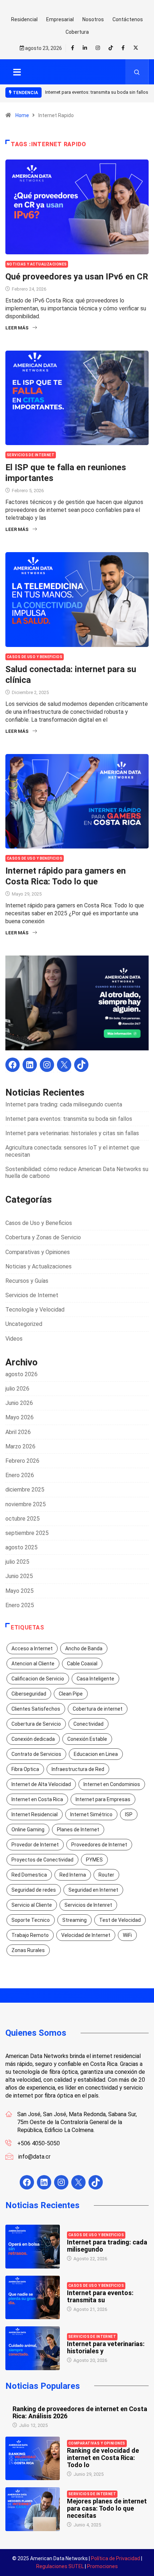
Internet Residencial (35, 1814)
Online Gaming (28, 1830)
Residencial (24, 19)
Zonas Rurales (28, 1950)
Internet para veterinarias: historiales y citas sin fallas (72, 1133)
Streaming (74, 1920)
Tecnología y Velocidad (35, 1310)
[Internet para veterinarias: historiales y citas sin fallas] (33, 2348)
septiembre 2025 (27, 1533)
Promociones (102, 2566)
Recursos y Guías (27, 1281)
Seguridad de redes (34, 1890)
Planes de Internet (78, 1830)
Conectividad (88, 1724)
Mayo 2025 (20, 1591)
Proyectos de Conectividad (42, 1860)
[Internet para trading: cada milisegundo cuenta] (33, 2247)
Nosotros (93, 19)
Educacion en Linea (96, 1754)
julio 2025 (17, 1562)
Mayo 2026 (20, 1417)
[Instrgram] (98, 48)
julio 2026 (17, 1389)
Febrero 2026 (22, 1461)
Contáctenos (128, 19)
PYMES (94, 1860)
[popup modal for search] (137, 72)
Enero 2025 (20, 1605)
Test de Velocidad (120, 1920)
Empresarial (60, 19)
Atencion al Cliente (33, 1664)
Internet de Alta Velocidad (41, 1784)
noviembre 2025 (26, 1504)
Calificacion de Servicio (38, 1679)
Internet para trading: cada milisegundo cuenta (64, 1104)
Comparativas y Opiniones (38, 1252)
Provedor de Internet (35, 1845)
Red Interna (73, 1875)
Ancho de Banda (84, 1648)
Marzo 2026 (20, 1446)
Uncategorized (24, 1324)
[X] (64, 1065)
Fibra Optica (25, 1769)
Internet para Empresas (103, 1799)
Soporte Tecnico (31, 1920)
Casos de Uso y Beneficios (35, 657)
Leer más (17, 328)
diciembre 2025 (25, 1490)
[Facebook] (123, 48)
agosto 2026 (21, 1374)
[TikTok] (81, 1065)
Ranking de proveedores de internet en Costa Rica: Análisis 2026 (80, 2412)
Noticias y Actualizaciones (37, 264)
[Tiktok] (111, 48)
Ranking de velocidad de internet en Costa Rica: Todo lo (103, 2458)
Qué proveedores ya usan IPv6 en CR (77, 277)
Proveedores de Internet (99, 1845)
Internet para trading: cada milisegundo (107, 2246)
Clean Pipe (71, 1694)
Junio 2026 (19, 1403)
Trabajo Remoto (30, 1935)
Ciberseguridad (29, 1694)
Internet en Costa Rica (37, 1799)
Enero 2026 (20, 1475)
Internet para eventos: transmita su (100, 2296)
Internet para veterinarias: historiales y (106, 2347)
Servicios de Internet (31, 455)
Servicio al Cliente (32, 1905)
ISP (129, 1814)
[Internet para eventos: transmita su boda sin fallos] (33, 2298)
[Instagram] (47, 1065)
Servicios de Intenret (88, 1905)
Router (106, 1875)
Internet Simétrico (91, 1814)
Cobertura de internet (98, 1709)
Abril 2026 (18, 1432)
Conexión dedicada (33, 1739)
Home (22, 115)
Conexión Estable (87, 1739)
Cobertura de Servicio (36, 1724)
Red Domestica (29, 1875)
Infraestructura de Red (78, 1769)
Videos (14, 1339)
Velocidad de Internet (86, 1935)
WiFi (127, 1935)
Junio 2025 (19, 1576)
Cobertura (77, 32)
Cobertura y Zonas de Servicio (43, 1237)
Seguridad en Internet (93, 1890)
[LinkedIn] (30, 1065)
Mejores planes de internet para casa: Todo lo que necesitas (107, 2508)
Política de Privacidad (115, 2558)
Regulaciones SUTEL (60, 2566)
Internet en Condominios (112, 1784)
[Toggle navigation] (17, 72)
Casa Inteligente (95, 1679)
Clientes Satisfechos (36, 1709)
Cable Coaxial (82, 1664)
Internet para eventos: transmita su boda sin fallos (69, 1119)
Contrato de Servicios (36, 1754)
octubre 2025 (23, 1519)
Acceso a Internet (32, 1648)
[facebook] (73, 48)
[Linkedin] (85, 48)
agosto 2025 (21, 1547)
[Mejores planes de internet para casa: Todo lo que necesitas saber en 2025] (33, 2509)
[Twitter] (136, 48)
